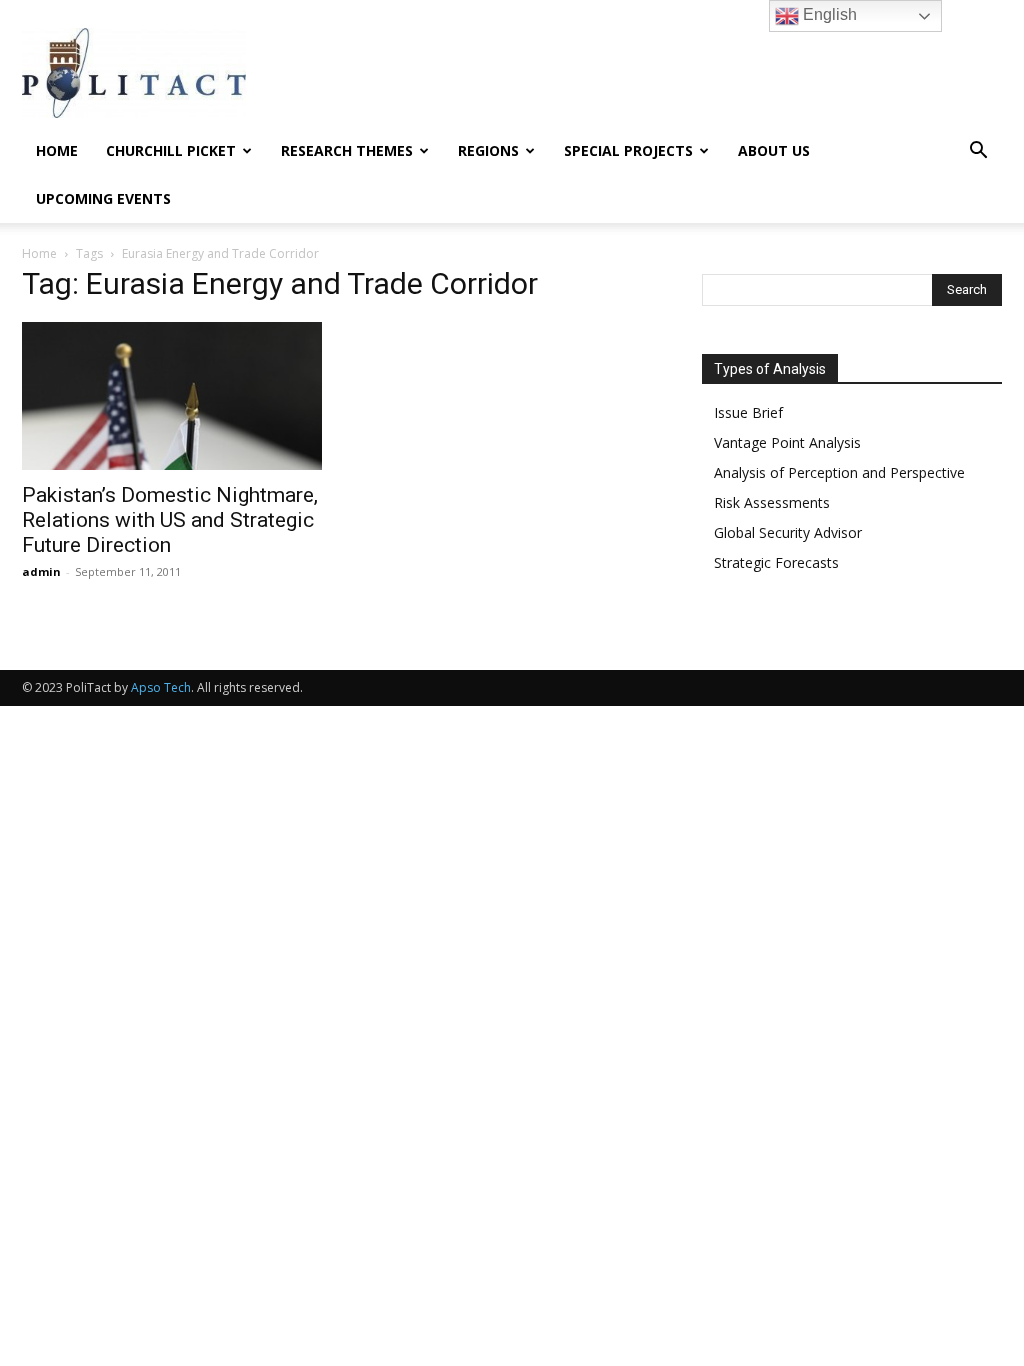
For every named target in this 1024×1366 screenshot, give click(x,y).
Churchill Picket (171, 150)
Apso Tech (161, 687)
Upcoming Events (103, 198)
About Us (774, 150)
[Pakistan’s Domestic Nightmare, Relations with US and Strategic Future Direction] (172, 396)
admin (41, 571)
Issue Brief (748, 412)
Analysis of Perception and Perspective (839, 472)
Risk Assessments (772, 502)
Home (57, 150)
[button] (978, 152)
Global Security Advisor (788, 532)
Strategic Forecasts (776, 562)
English (828, 14)
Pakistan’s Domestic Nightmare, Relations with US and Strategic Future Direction (170, 520)
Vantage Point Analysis (787, 442)
